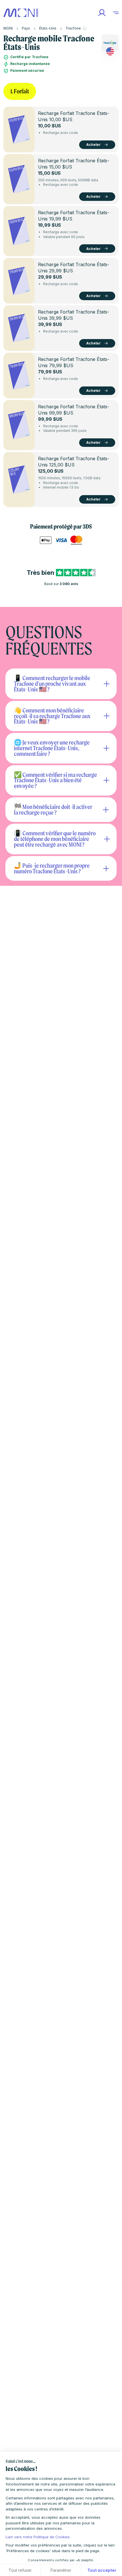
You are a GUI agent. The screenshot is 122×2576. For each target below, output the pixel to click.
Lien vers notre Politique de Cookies (38, 2537)
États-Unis (48, 28)
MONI (8, 28)
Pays (26, 28)
